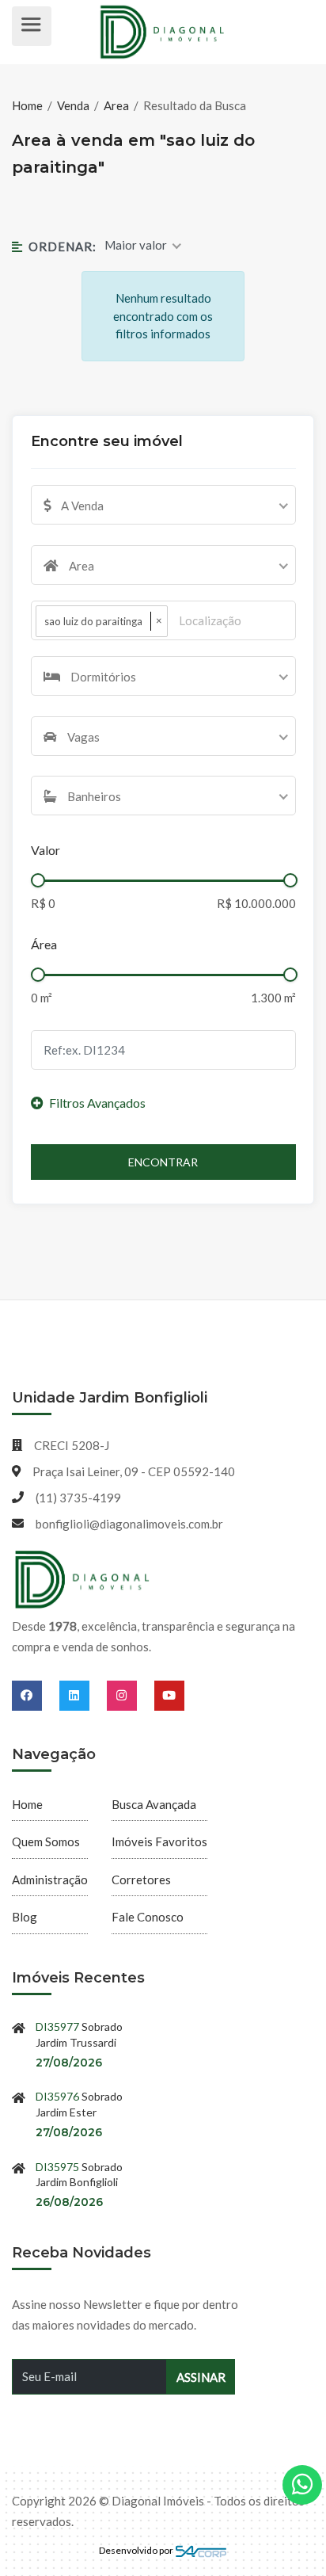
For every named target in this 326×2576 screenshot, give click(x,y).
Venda (73, 105)
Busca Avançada (154, 1804)
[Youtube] (169, 1695)
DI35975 (57, 2167)
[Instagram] (131, 1695)
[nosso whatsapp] (302, 2485)
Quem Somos (46, 1841)
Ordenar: (62, 246)
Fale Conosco (148, 1917)
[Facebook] (36, 1695)
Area (116, 105)
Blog (25, 1917)
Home (28, 105)
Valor (45, 850)
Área (44, 944)
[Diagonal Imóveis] (83, 1580)
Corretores (141, 1880)
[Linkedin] (83, 1695)
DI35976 (57, 2096)
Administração (50, 1880)
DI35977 (57, 2026)
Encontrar (163, 1162)
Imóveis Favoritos (159, 1841)
